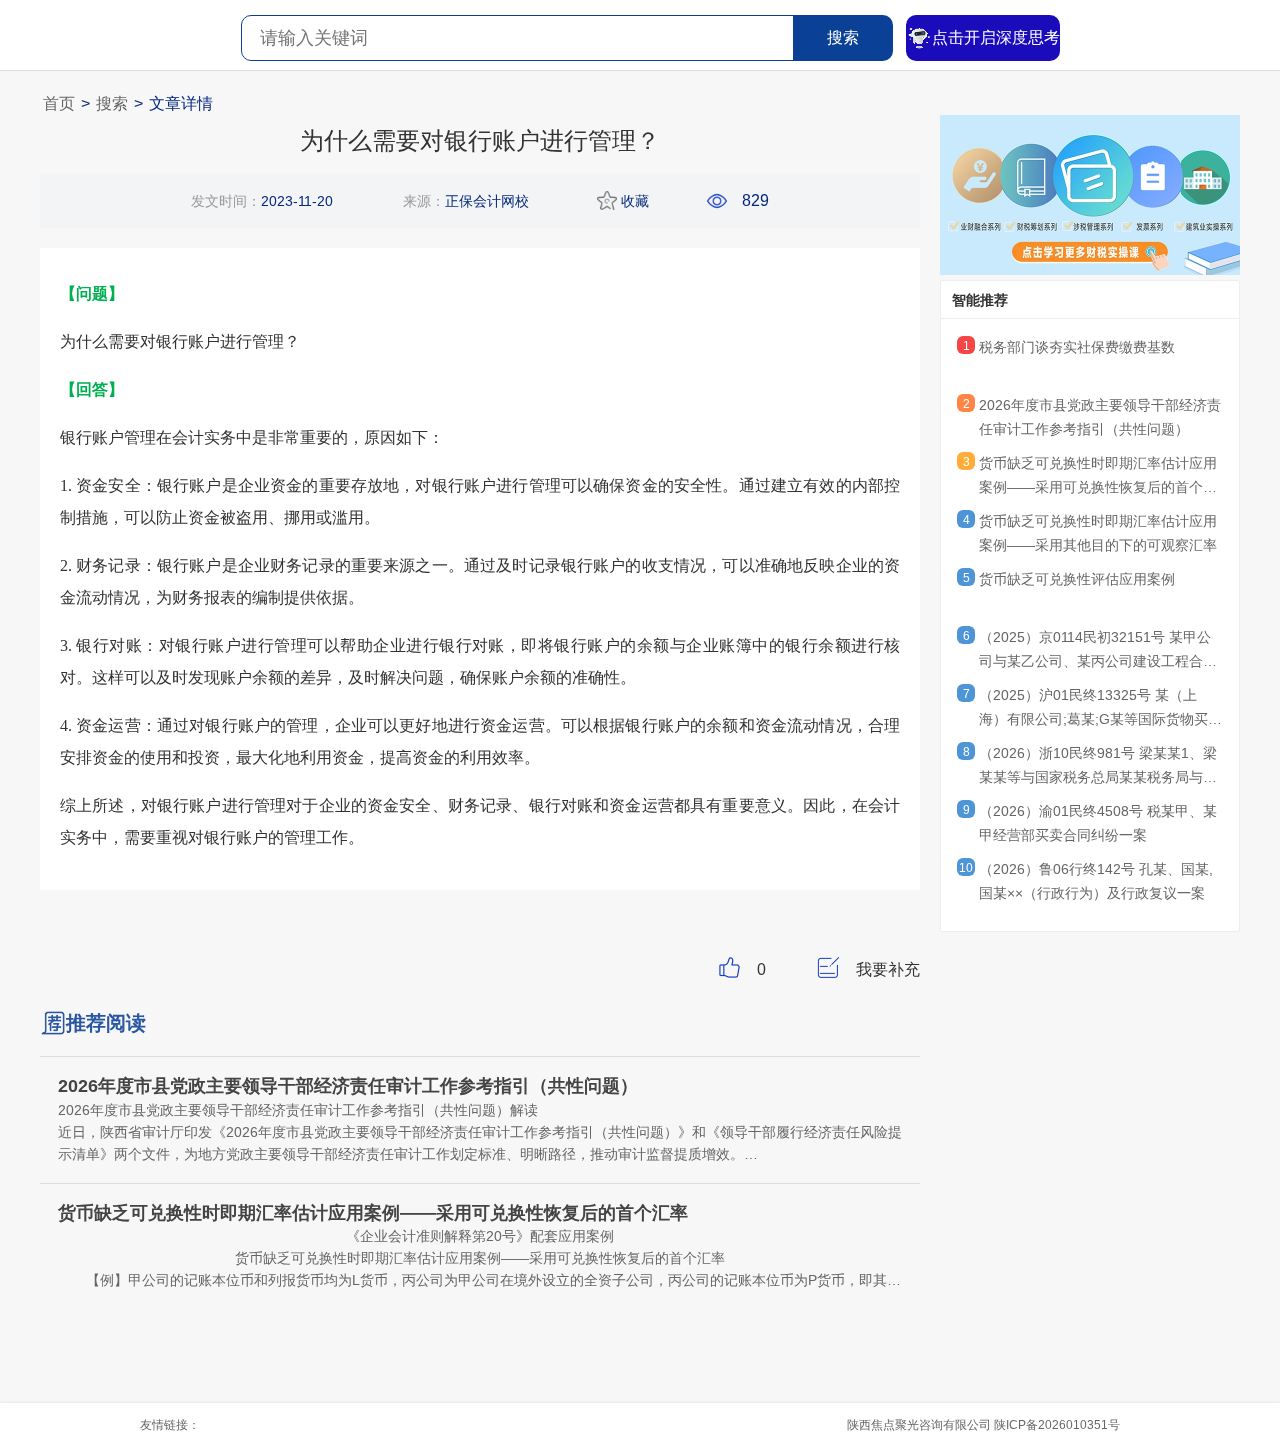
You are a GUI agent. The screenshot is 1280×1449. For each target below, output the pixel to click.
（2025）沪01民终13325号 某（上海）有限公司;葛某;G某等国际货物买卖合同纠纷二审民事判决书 (1100, 710)
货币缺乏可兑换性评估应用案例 (1077, 579)
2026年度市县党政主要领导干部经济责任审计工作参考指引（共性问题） (1100, 417)
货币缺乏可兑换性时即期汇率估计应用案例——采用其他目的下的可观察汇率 (1098, 533)
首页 (59, 103)
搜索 (843, 37)
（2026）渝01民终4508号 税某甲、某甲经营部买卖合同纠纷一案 (1098, 823)
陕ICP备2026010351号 (1057, 1425)
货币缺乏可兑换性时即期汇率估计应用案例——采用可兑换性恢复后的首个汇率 (1098, 478)
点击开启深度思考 (996, 37)
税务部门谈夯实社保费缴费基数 (1077, 347)
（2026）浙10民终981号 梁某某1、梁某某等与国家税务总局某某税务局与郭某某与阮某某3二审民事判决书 (1098, 768)
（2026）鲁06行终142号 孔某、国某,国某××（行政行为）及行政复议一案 (1096, 881)
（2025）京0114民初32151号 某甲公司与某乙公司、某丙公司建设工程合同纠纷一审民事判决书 (1098, 652)
